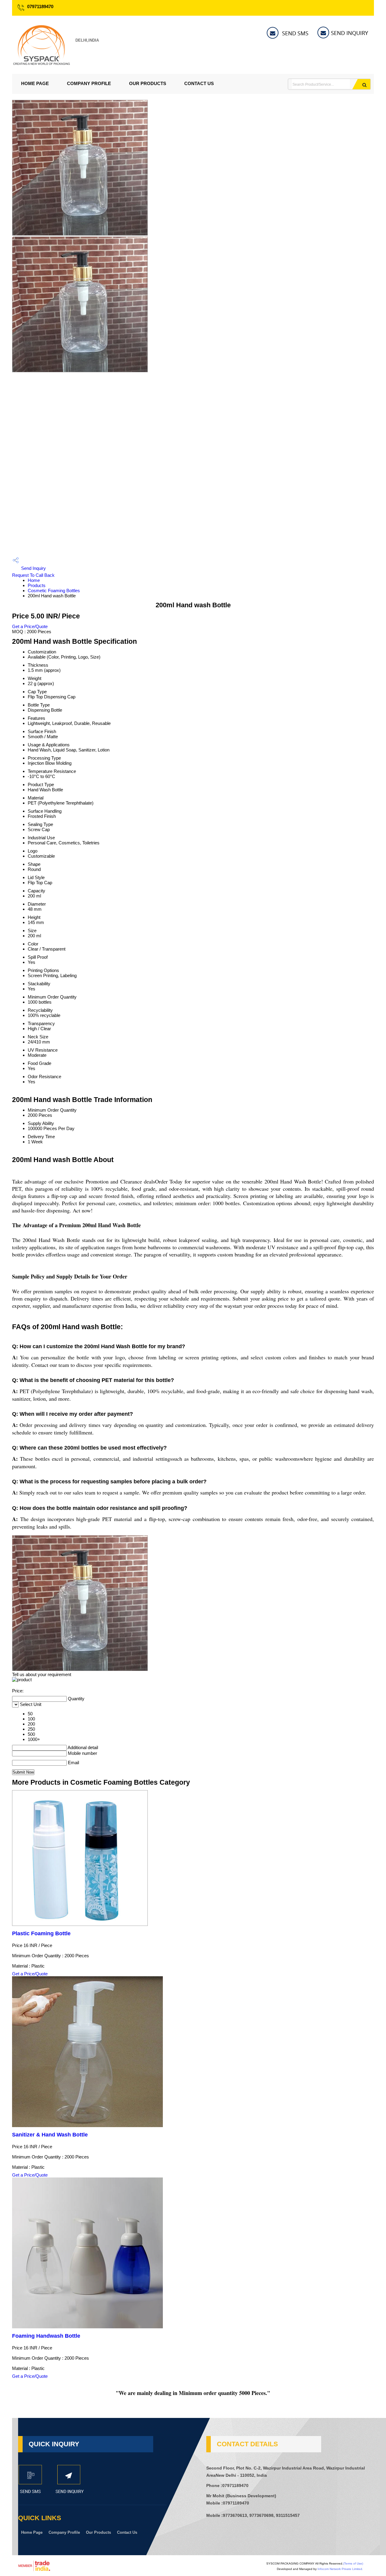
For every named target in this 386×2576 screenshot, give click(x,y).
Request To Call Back (33, 575)
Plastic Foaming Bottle (41, 1933)
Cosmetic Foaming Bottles (54, 591)
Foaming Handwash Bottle (46, 2336)
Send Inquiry (33, 568)
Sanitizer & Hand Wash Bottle (50, 2135)
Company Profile (89, 83)
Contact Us (199, 83)
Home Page (35, 83)
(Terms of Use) (353, 2563)
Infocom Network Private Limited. (340, 2569)
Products (37, 585)
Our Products (148, 83)
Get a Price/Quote (30, 626)
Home (34, 580)
